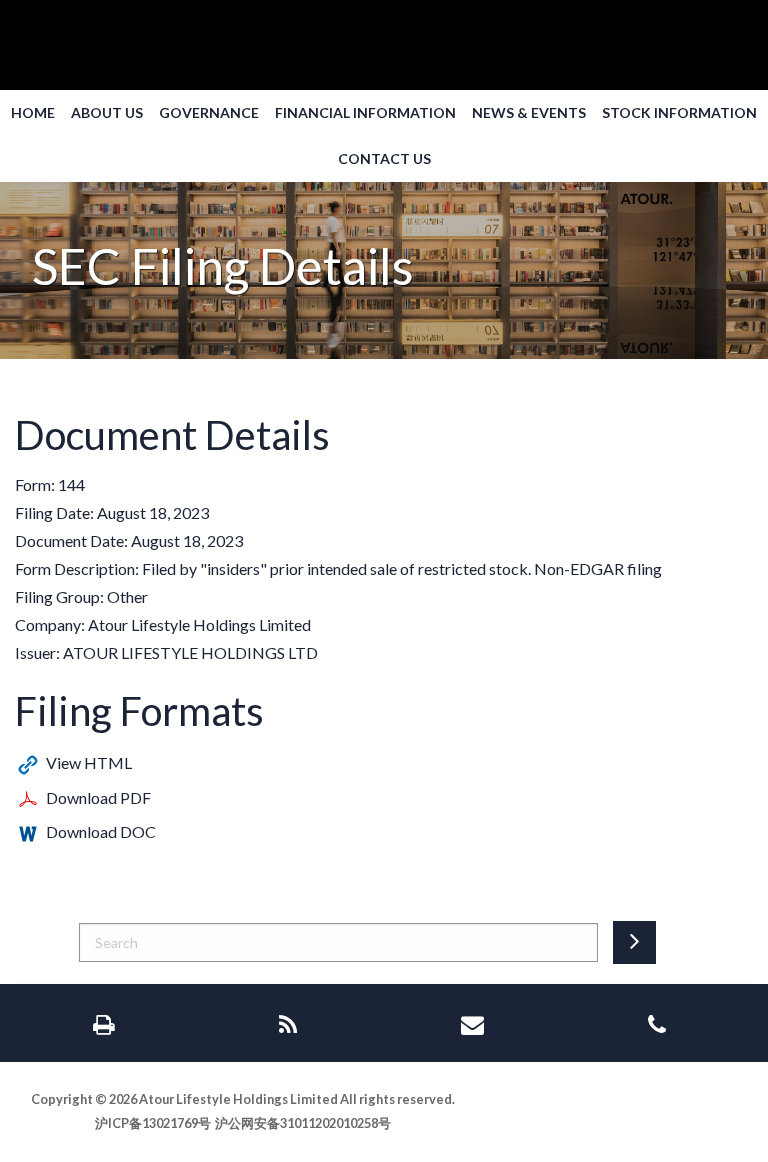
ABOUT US (107, 113)
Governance (209, 113)
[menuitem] (33, 113)
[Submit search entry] (634, 942)
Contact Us (384, 159)
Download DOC (101, 831)
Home (33, 113)
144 (71, 484)
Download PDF (98, 797)
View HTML (89, 762)
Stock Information (679, 113)
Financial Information (365, 113)
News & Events (529, 113)
